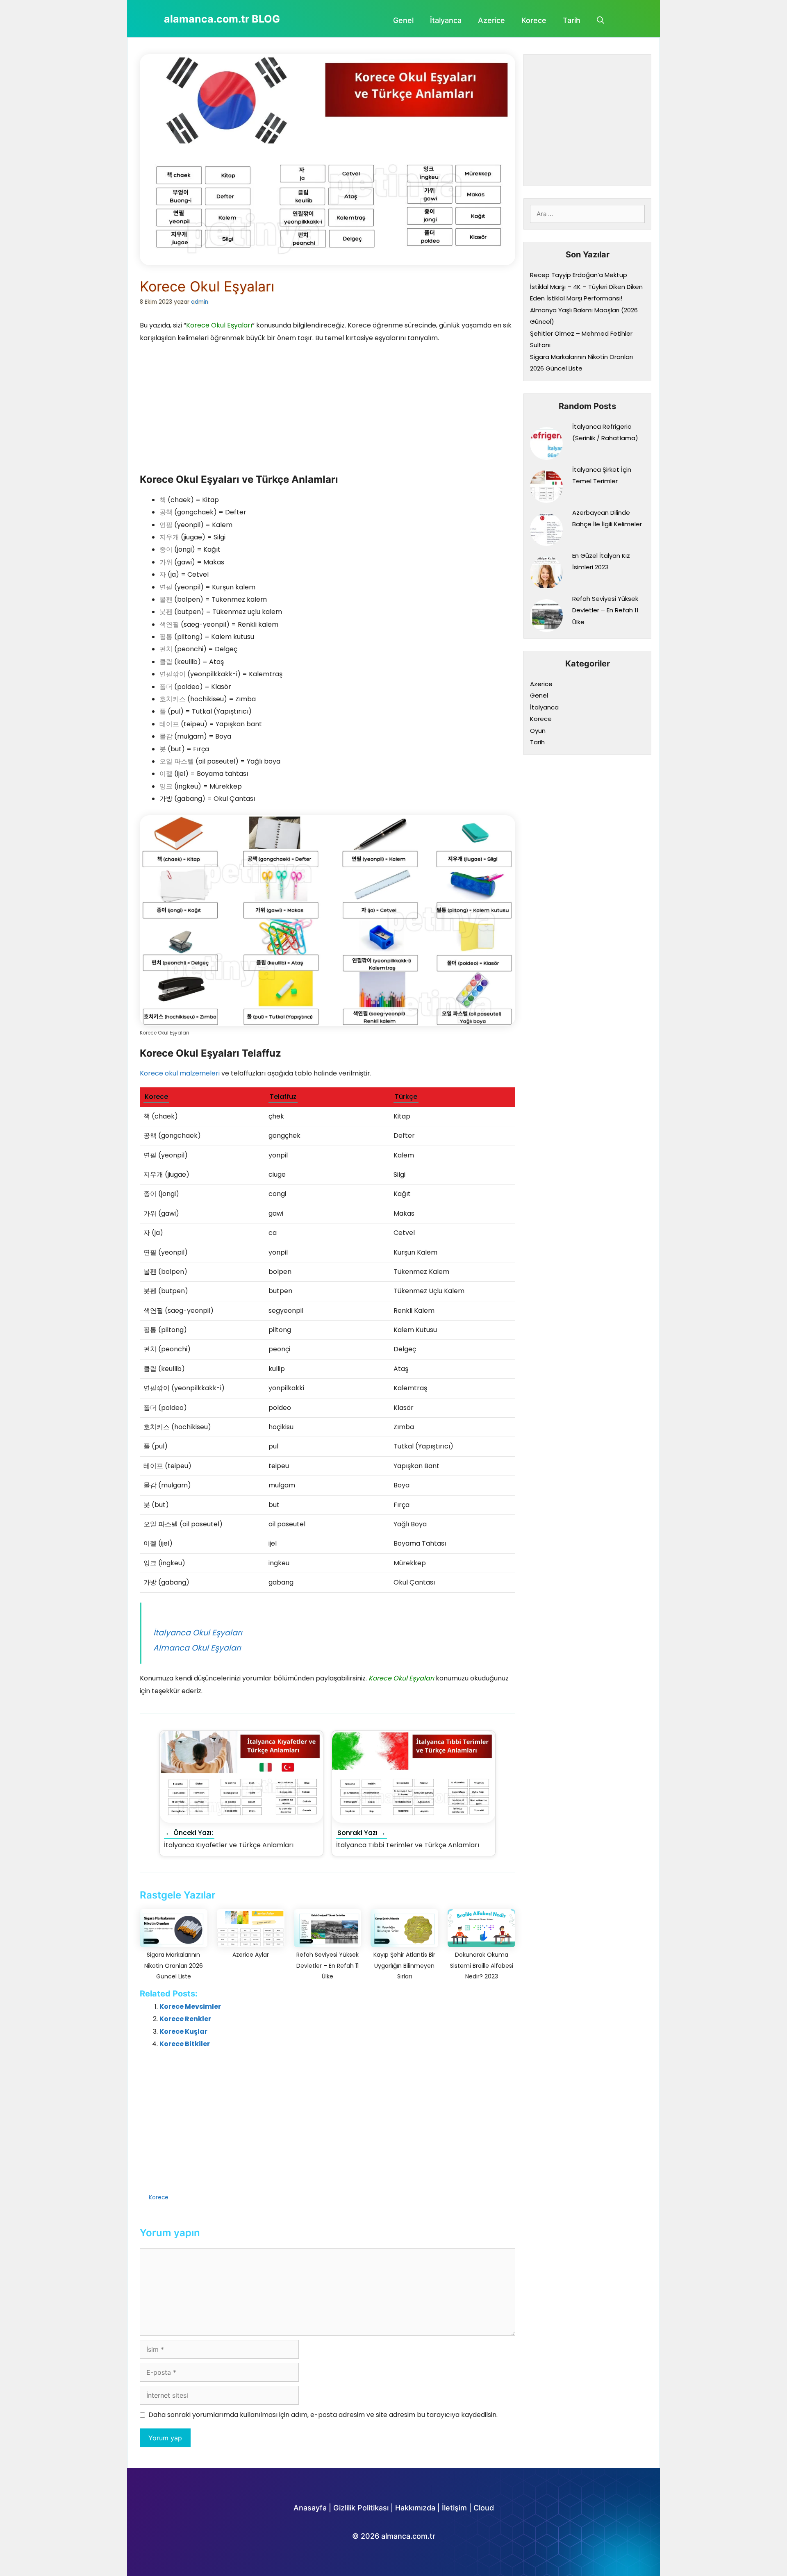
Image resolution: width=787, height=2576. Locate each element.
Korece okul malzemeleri (180, 1073)
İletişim (454, 2508)
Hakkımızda (415, 2508)
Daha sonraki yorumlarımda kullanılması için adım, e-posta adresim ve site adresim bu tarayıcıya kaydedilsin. (323, 2415)
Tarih (572, 20)
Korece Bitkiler (185, 2044)
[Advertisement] (201, 409)
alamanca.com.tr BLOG (222, 19)
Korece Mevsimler (190, 2006)
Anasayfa (310, 2508)
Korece (534, 20)
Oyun (538, 731)
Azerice (491, 20)
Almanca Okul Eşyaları (197, 1648)
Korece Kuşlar (183, 2031)
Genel (403, 20)
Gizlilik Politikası (361, 2508)
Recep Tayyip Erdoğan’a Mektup (579, 275)
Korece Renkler (185, 2019)
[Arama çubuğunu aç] (600, 20)
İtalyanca (446, 20)
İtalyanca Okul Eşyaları (198, 1633)
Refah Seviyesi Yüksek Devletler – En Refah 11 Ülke (605, 610)
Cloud (484, 2508)
